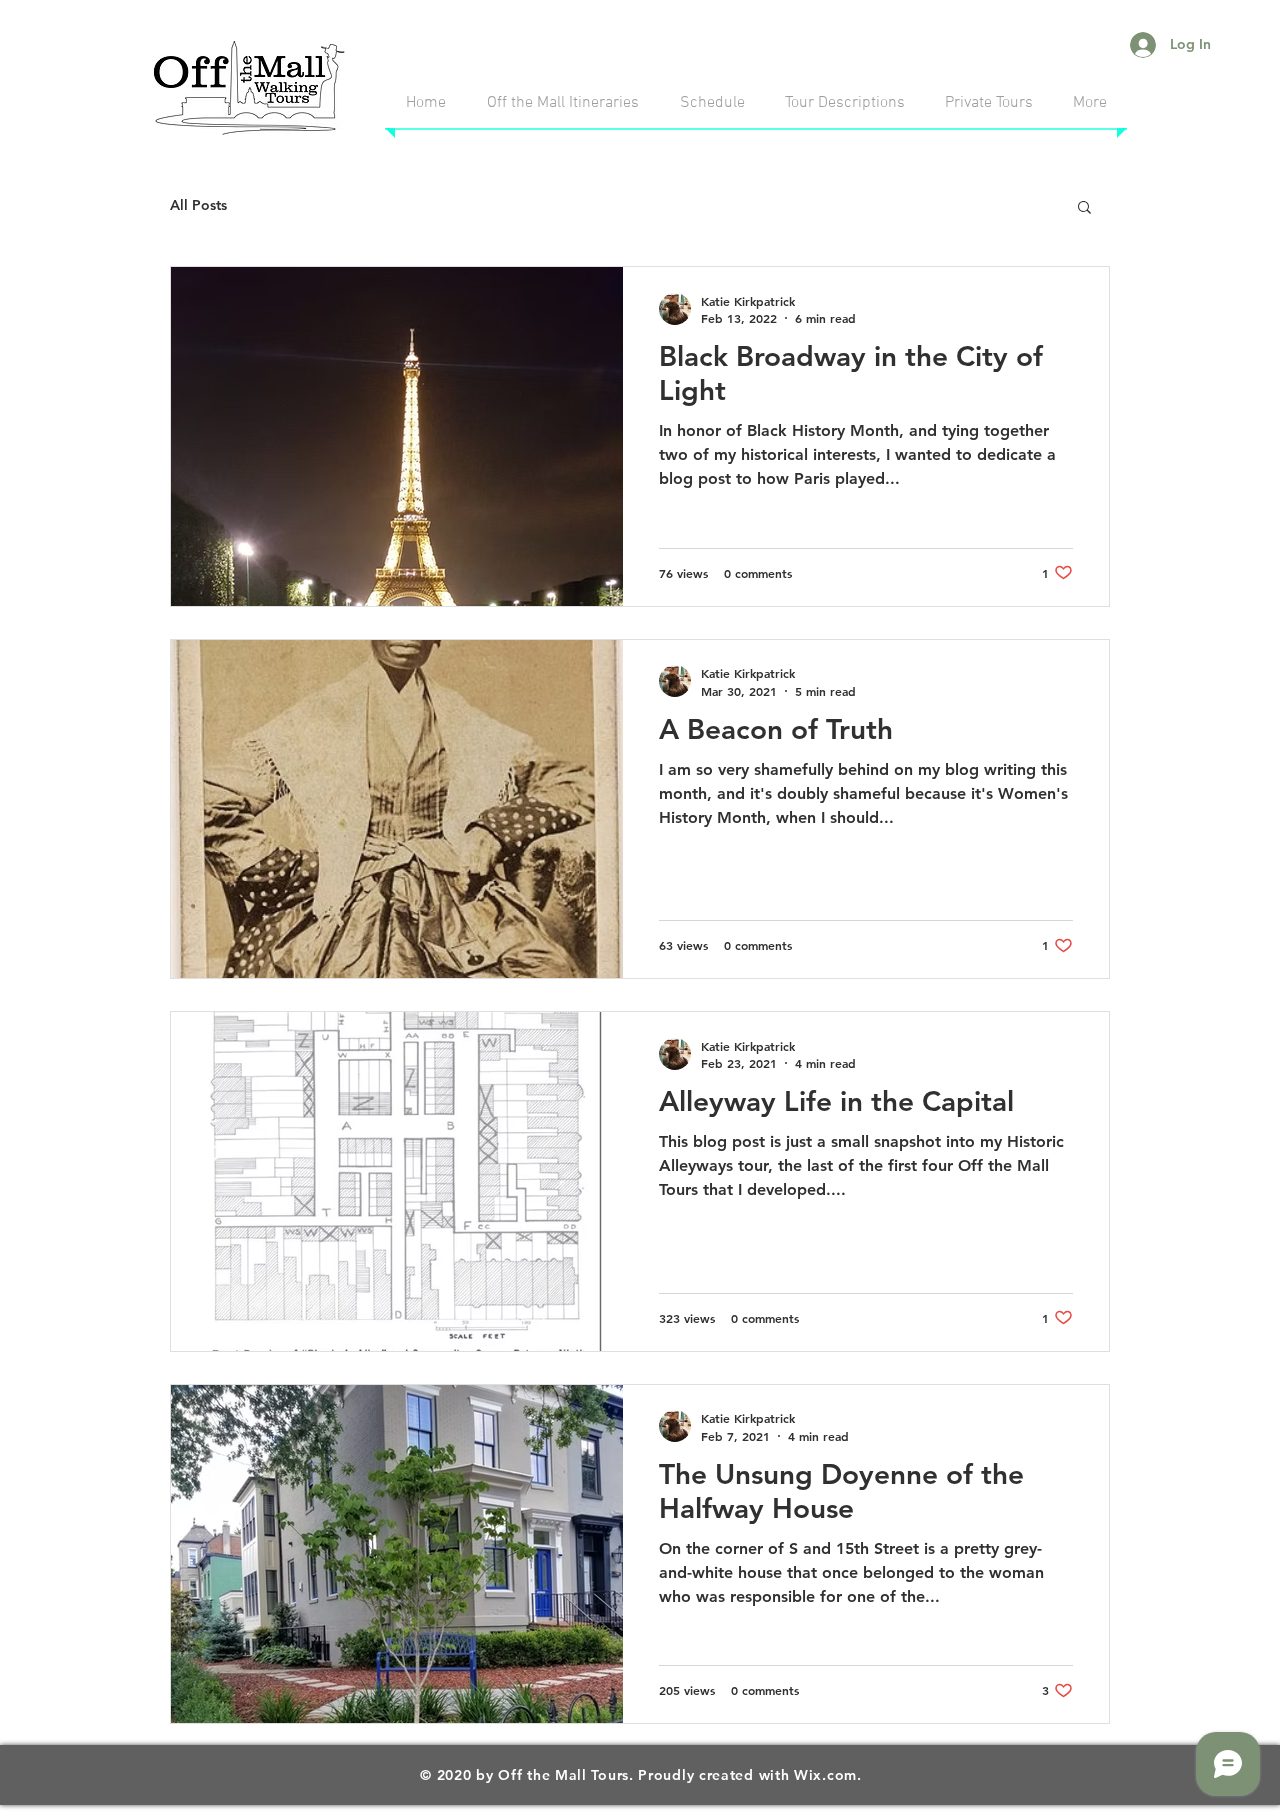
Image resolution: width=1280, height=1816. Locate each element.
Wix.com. (828, 1775)
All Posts (198, 205)
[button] (1084, 208)
